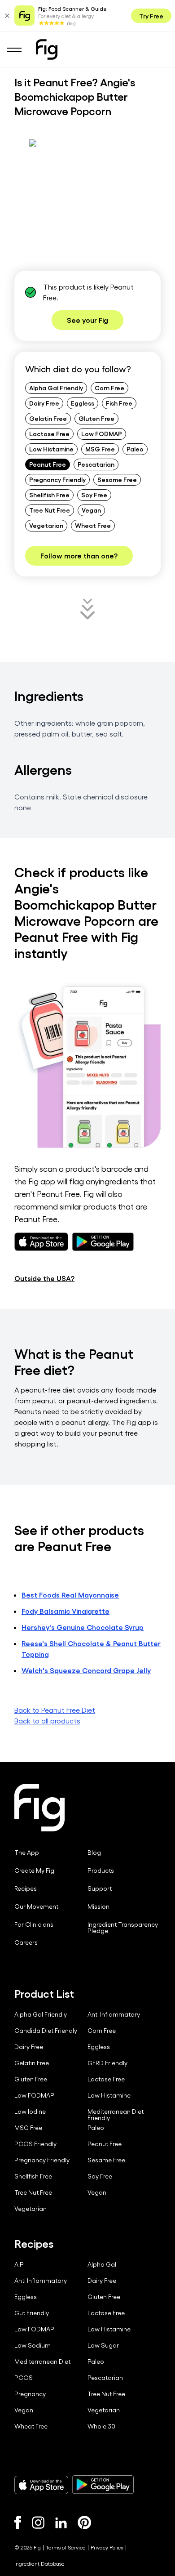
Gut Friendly (32, 2313)
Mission (98, 1906)
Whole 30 (101, 2426)
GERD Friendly (107, 2063)
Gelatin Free (48, 418)
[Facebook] (18, 2522)
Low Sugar (103, 2345)
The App (27, 1853)
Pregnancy (30, 2394)
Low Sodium (33, 2345)
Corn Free (109, 388)
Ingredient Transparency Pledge (123, 1928)
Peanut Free (48, 464)
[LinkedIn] (61, 2523)
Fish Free (119, 403)
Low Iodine (30, 2112)
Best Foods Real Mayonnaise (70, 1595)
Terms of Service (66, 2547)
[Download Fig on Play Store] (103, 2485)
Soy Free (94, 495)
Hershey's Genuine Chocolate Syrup (83, 1627)
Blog (94, 1853)
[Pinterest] (85, 2522)
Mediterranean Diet (42, 2362)
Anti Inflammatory (114, 2014)
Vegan (91, 510)
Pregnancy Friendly (57, 479)
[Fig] (47, 49)
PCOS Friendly (35, 2144)
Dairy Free (44, 403)
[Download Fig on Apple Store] (41, 2485)
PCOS (24, 2378)
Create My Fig (34, 1871)
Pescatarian (96, 464)
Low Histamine (51, 449)
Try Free (151, 16)
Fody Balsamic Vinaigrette (66, 1611)
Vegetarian (46, 525)
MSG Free (100, 449)
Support (100, 1888)
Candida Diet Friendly (46, 2031)
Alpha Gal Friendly (56, 388)
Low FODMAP (102, 433)
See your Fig (87, 320)
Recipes (26, 1888)
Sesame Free (117, 479)
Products (101, 1871)
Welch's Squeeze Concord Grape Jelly (86, 1670)
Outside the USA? (44, 1278)
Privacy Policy (107, 2547)
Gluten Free (96, 418)
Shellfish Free (49, 495)
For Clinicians (34, 1924)
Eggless (83, 403)
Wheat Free (93, 525)
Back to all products (47, 1721)
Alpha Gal (102, 2264)
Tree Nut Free (50, 510)
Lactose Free (49, 433)
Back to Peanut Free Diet (55, 1710)
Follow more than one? (79, 556)
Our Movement (36, 1906)
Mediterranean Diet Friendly (116, 2115)
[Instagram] (38, 2522)
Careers (26, 1942)
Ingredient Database (39, 2563)
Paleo (135, 449)
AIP (19, 2264)
